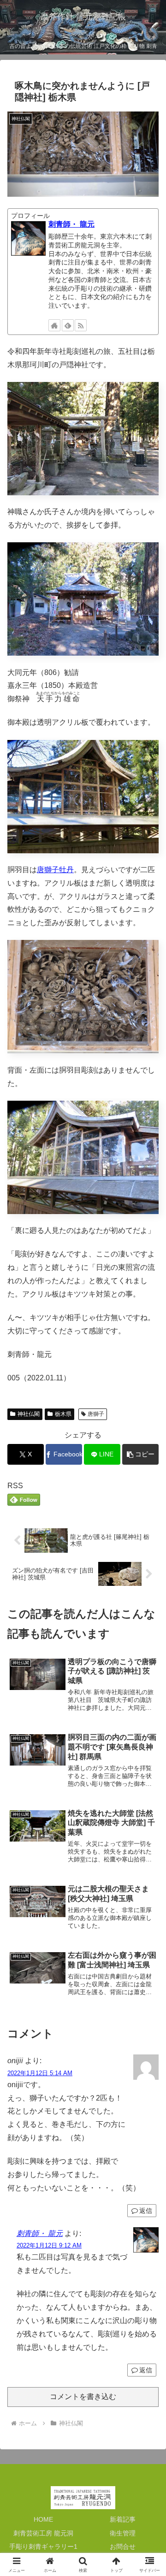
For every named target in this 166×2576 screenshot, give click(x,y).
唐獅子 (96, 1414)
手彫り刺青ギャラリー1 (43, 2547)
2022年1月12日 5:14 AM (40, 2073)
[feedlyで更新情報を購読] (68, 325)
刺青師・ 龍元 (71, 224)
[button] (140, 1454)
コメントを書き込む (83, 2397)
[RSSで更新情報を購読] (81, 325)
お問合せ (123, 2547)
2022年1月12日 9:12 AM (49, 2245)
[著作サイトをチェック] (54, 325)
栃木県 (63, 1414)
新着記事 (123, 2519)
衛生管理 (123, 2533)
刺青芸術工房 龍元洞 (43, 2533)
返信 (146, 2211)
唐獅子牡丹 (55, 870)
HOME (43, 2519)
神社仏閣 (29, 1414)
